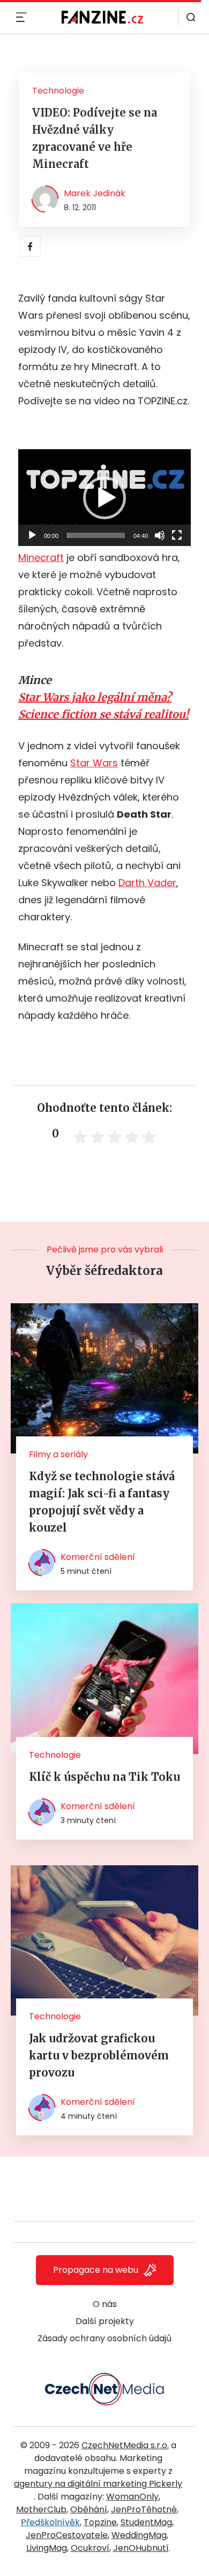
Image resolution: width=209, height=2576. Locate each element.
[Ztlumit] (160, 535)
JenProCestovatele (67, 2535)
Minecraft (41, 558)
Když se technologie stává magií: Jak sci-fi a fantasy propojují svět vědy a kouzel (102, 1502)
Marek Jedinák (95, 193)
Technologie (58, 91)
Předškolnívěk (50, 2522)
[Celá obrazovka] (177, 535)
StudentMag (146, 2522)
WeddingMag (139, 2535)
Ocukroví (90, 2548)
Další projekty (105, 2321)
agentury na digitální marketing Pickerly (98, 2484)
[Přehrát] (32, 535)
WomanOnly (132, 2497)
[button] (104, 498)
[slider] (96, 535)
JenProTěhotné (144, 2509)
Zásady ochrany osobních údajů (104, 2338)
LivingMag (47, 2548)
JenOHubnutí (141, 2548)
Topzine (100, 2522)
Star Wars (94, 763)
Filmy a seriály (58, 1454)
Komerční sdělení (98, 1557)
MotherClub (41, 2509)
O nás (105, 2304)
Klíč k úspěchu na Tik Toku (104, 1777)
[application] (104, 498)
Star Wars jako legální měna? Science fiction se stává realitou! (103, 706)
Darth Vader (147, 883)
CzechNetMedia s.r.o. (125, 2445)
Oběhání (89, 2509)
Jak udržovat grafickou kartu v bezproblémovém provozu (99, 2055)
